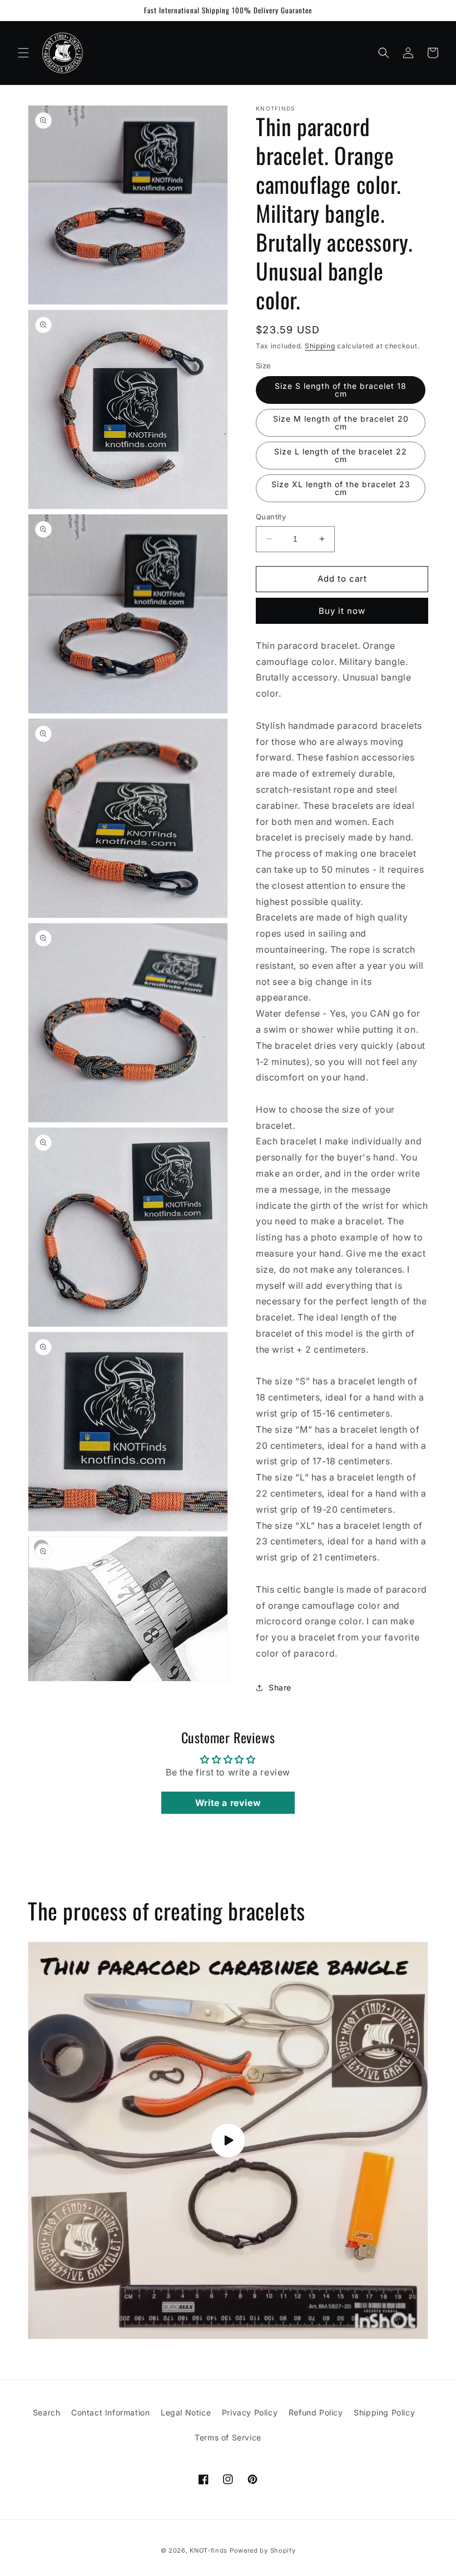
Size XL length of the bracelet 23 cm (341, 488)
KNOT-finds (209, 2550)
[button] (23, 53)
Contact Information (110, 2412)
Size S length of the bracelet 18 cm (341, 390)
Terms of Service (228, 2437)
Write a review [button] (228, 1803)
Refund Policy (316, 2412)
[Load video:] (228, 2140)
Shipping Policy (384, 2412)
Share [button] (280, 1687)
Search (47, 2412)
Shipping (320, 346)
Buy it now (342, 611)
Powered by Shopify (263, 2550)
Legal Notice (186, 2412)
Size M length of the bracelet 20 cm (341, 422)
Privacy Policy (250, 2412)
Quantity (271, 517)
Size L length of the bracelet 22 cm (341, 455)
